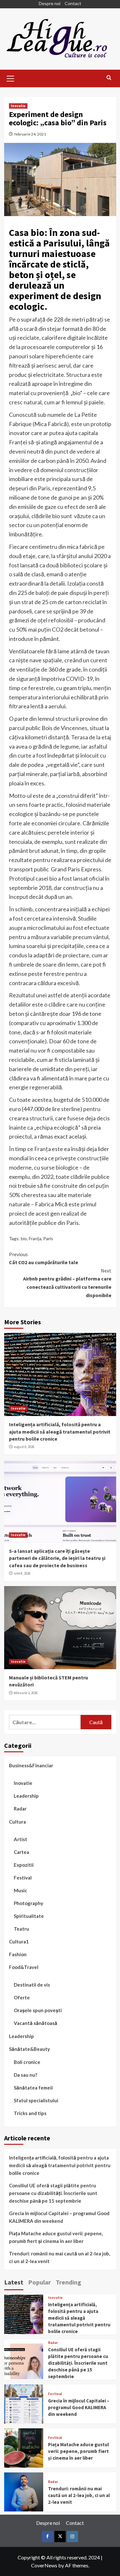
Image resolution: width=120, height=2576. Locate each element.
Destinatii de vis (32, 1985)
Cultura (17, 1822)
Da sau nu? (25, 2075)
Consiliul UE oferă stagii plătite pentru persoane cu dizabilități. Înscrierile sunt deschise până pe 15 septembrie (53, 2193)
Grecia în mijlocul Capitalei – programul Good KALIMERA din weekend (59, 2217)
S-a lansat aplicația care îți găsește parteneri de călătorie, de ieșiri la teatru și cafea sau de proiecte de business (57, 1558)
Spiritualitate (29, 1916)
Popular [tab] (40, 2282)
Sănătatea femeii (33, 2088)
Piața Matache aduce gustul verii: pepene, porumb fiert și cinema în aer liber (56, 2237)
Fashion (18, 1954)
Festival (23, 1878)
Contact (73, 3)
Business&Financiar (31, 1765)
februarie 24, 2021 (30, 134)
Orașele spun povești (38, 2010)
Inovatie (18, 106)
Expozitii (24, 1865)
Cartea (21, 1852)
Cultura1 (19, 1942)
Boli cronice (27, 2062)
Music (20, 1890)
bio (24, 1238)
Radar (20, 1809)
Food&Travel (24, 1967)
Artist (20, 1839)
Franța (35, 1238)
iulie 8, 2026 (22, 1573)
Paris (48, 1238)
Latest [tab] (14, 2282)
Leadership (26, 1796)
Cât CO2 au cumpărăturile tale (44, 1258)
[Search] (109, 78)
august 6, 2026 (24, 1447)
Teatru (21, 1929)
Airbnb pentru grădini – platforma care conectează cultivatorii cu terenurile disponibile (67, 1283)
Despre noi (50, 3)
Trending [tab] (68, 2282)
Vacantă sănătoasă (36, 2023)
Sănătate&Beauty (29, 2049)
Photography (28, 1903)
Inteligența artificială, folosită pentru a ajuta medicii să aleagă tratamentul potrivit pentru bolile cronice (60, 1432)
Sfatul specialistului (36, 2100)
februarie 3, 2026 (26, 1693)
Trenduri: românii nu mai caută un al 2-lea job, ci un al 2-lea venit (60, 2257)
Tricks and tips (30, 2113)
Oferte (22, 1997)
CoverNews (44, 2565)
